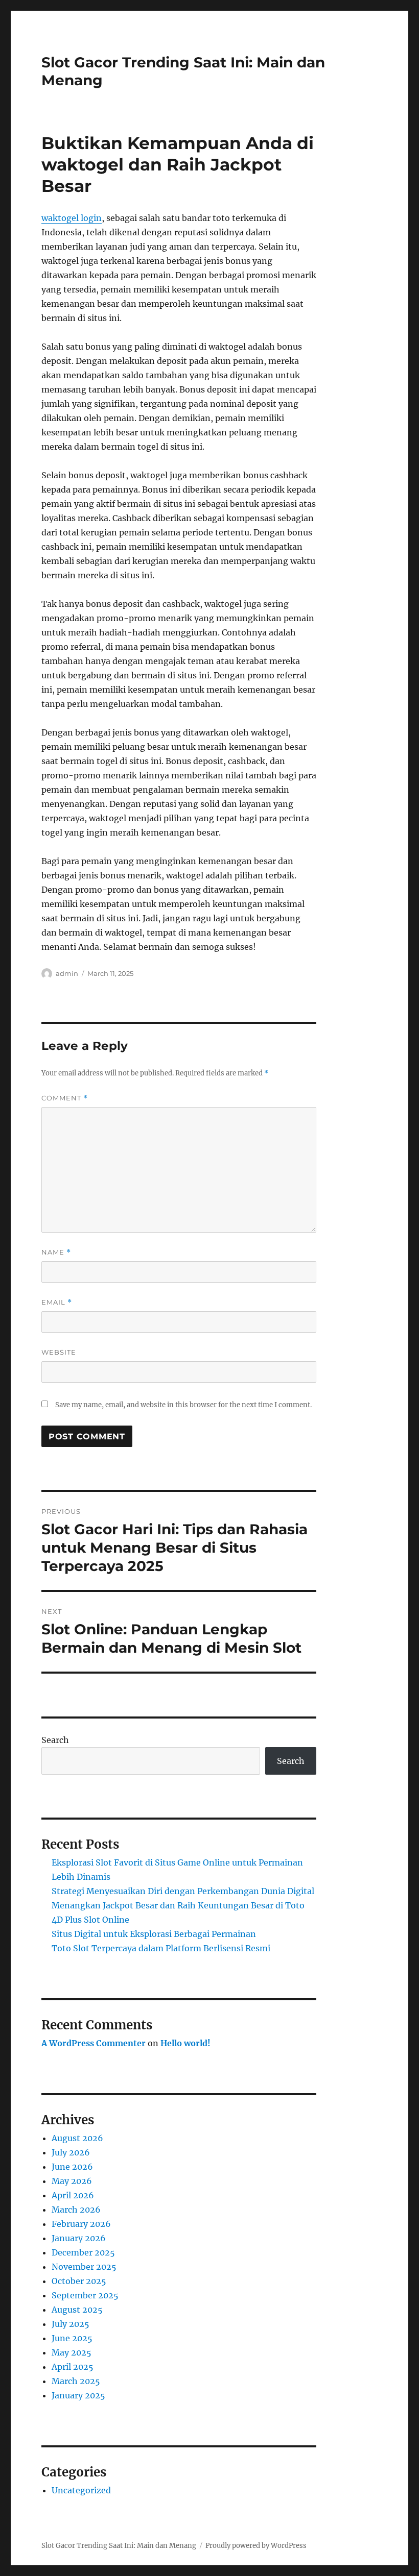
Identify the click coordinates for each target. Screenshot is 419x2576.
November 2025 (84, 2267)
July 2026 (71, 2152)
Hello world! (185, 2043)
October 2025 (79, 2281)
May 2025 (72, 2352)
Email (57, 1302)
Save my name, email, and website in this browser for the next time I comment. (183, 1405)
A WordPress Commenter (94, 2043)
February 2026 (81, 2224)
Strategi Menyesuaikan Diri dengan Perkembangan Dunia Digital (183, 1891)
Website (59, 1352)
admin (67, 973)
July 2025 (71, 2324)
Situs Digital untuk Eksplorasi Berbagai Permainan (154, 1934)
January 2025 (78, 2395)
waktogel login (72, 218)
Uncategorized (81, 2490)
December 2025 (83, 2252)
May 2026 (72, 2181)
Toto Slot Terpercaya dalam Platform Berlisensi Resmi (161, 1948)
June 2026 (72, 2167)
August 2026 (77, 2138)
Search (55, 1740)
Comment (65, 1098)
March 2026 (76, 2210)
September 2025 (85, 2295)
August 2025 (77, 2310)
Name (56, 1252)
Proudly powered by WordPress (256, 2546)
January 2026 (79, 2238)
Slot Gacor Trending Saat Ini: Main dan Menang (119, 2546)
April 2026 (73, 2195)
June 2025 (72, 2338)
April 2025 (73, 2367)
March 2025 (76, 2381)
